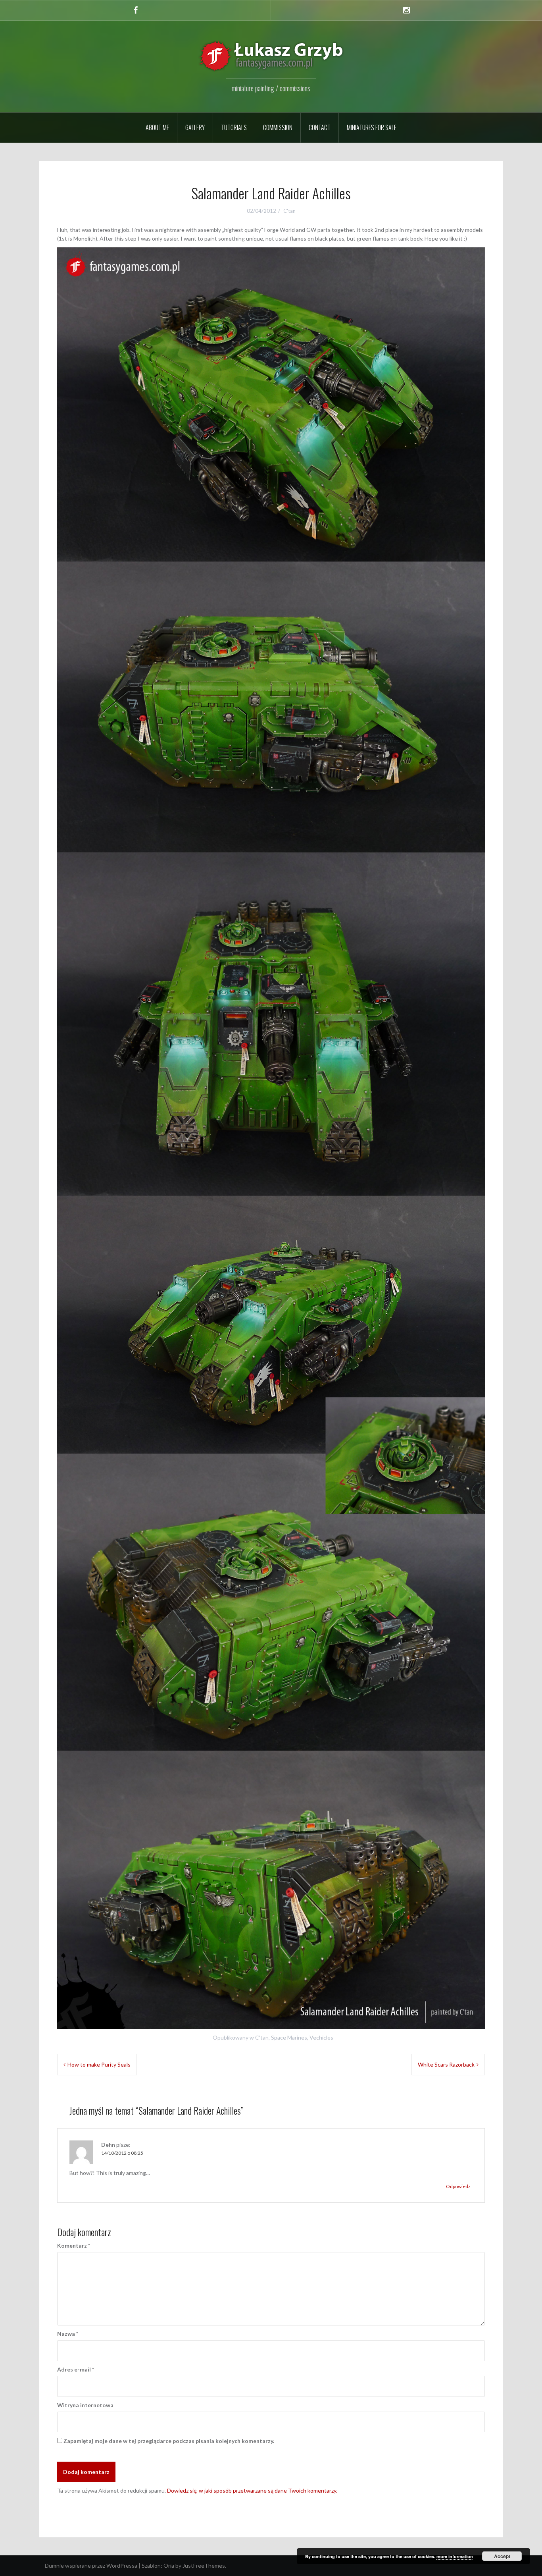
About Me (157, 127)
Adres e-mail (76, 2369)
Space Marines (289, 2037)
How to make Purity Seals (99, 2064)
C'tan (289, 211)
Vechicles (321, 2037)
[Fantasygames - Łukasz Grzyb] (271, 56)
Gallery (195, 127)
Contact (320, 127)
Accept (502, 2556)
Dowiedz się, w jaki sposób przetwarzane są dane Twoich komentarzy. (252, 2490)
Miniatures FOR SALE (372, 127)
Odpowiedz (458, 2186)
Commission (278, 127)
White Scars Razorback (446, 2064)
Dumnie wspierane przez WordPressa (91, 2565)
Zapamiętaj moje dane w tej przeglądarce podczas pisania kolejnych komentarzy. (169, 2441)
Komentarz (74, 2245)
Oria (169, 2565)
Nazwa (68, 2334)
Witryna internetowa (85, 2405)
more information (455, 2556)
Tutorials (234, 127)
